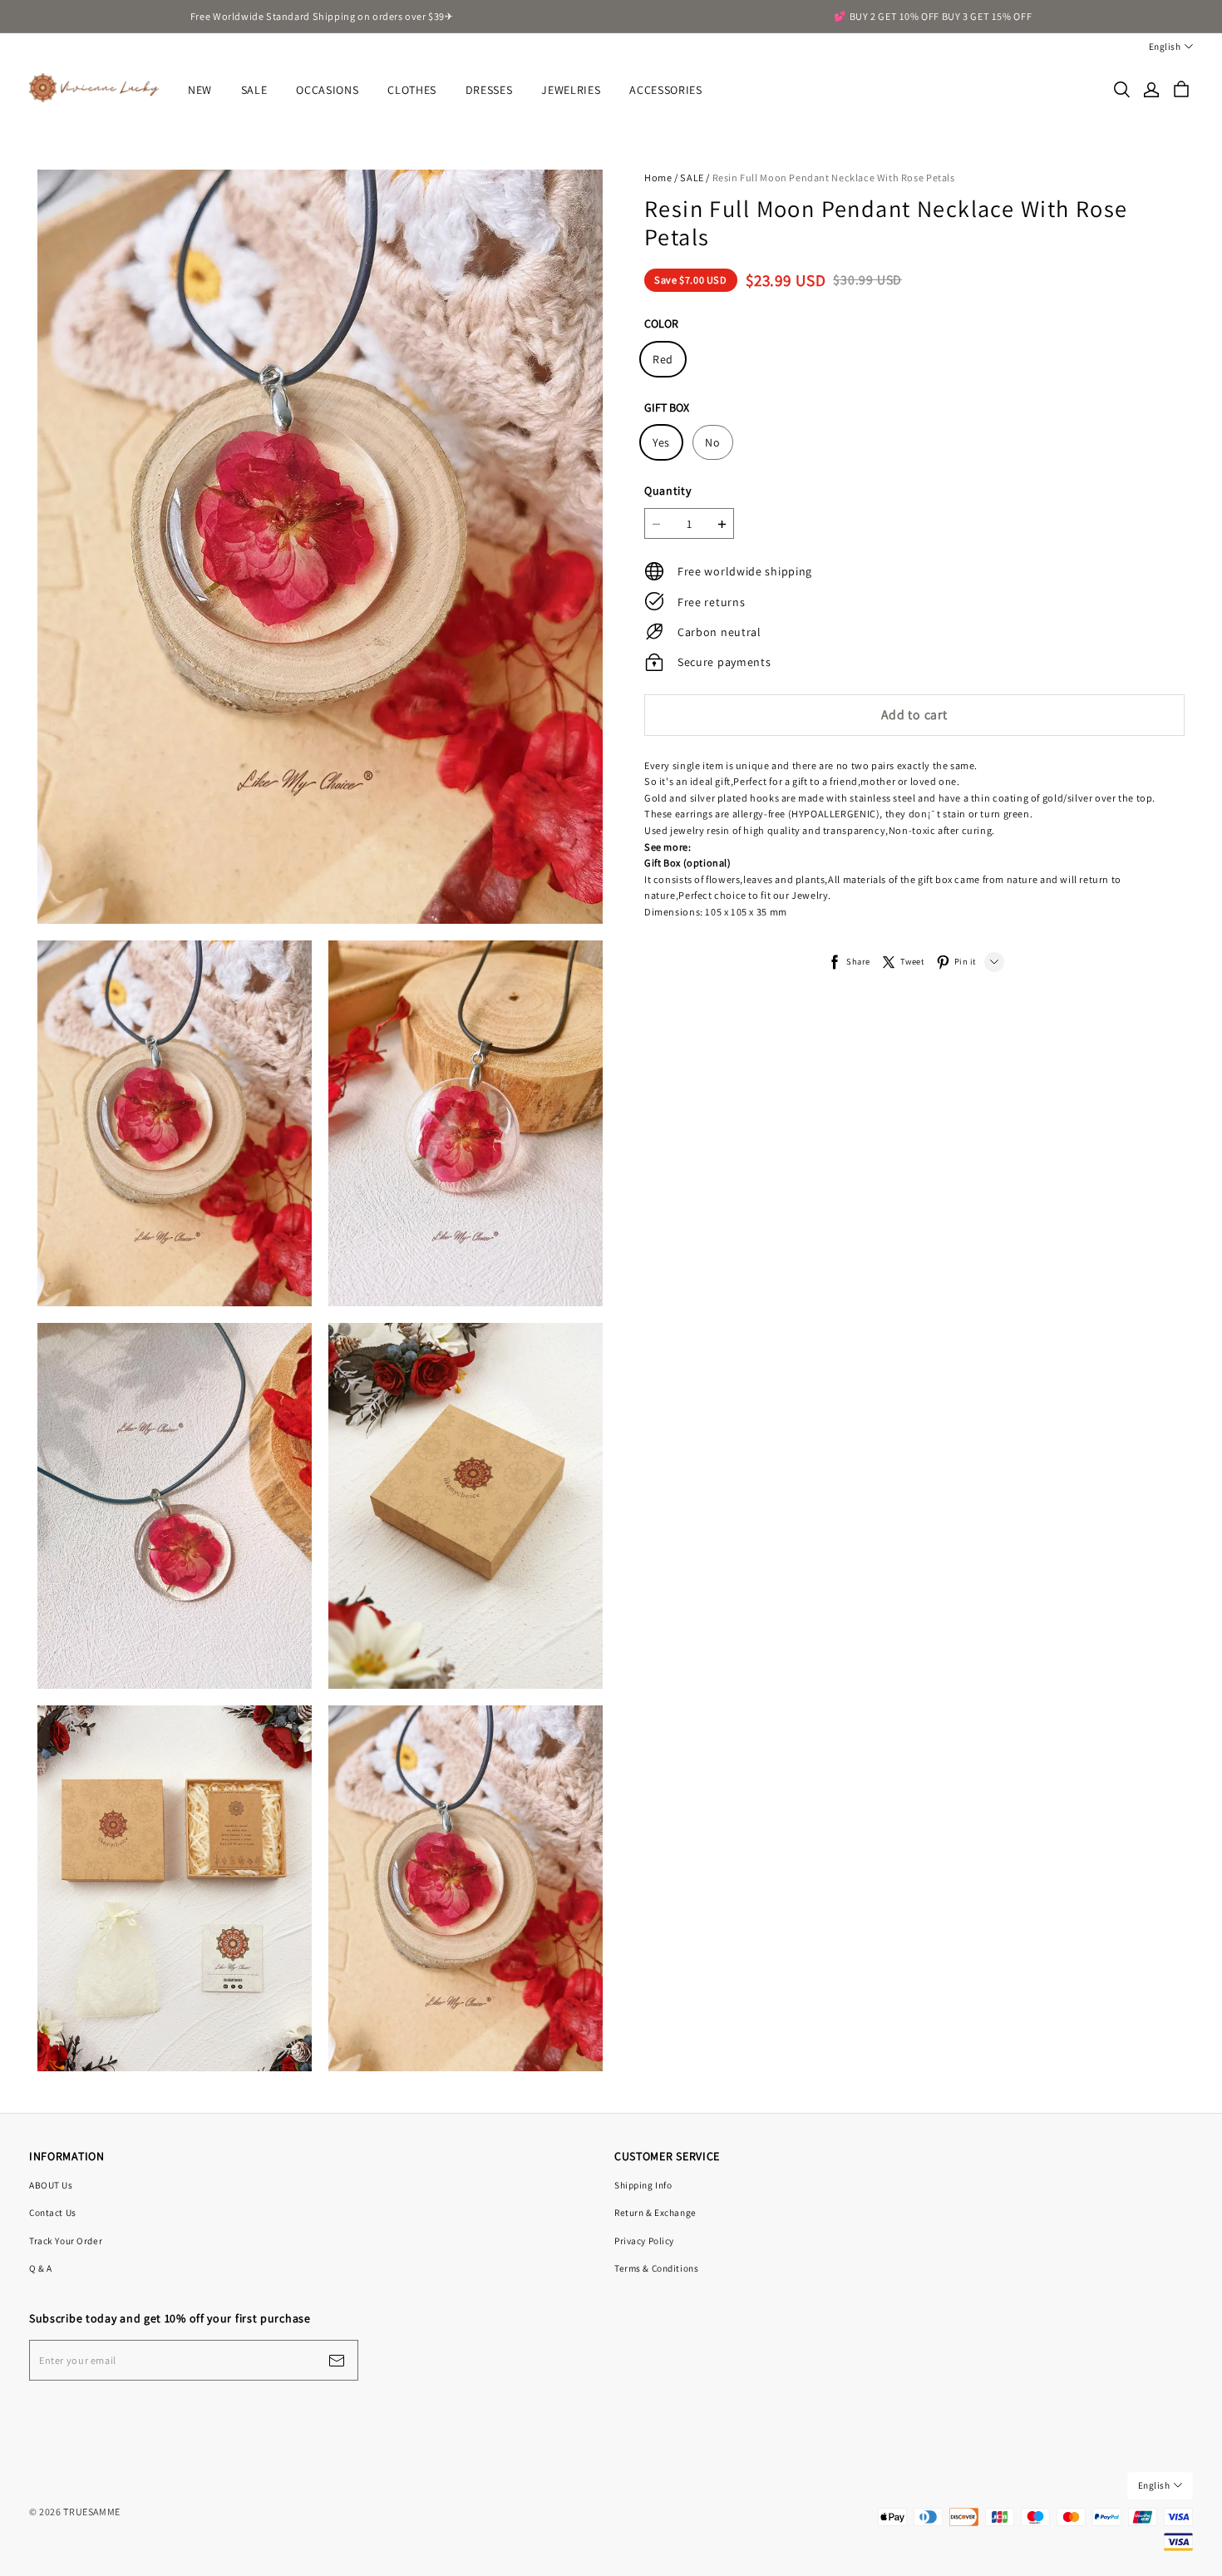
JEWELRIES (571, 90)
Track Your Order (66, 2240)
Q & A (41, 2268)
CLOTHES (412, 90)
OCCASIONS (327, 90)
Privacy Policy (644, 2240)
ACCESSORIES (666, 90)
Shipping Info (643, 2185)
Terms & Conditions (656, 2268)
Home (658, 178)
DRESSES (489, 90)
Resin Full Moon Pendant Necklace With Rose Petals (834, 178)
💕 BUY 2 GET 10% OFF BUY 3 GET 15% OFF (933, 16)
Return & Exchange (655, 2212)
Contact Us (53, 2212)
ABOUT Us (51, 2185)
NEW (200, 90)
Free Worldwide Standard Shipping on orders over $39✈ (322, 16)
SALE (254, 90)
